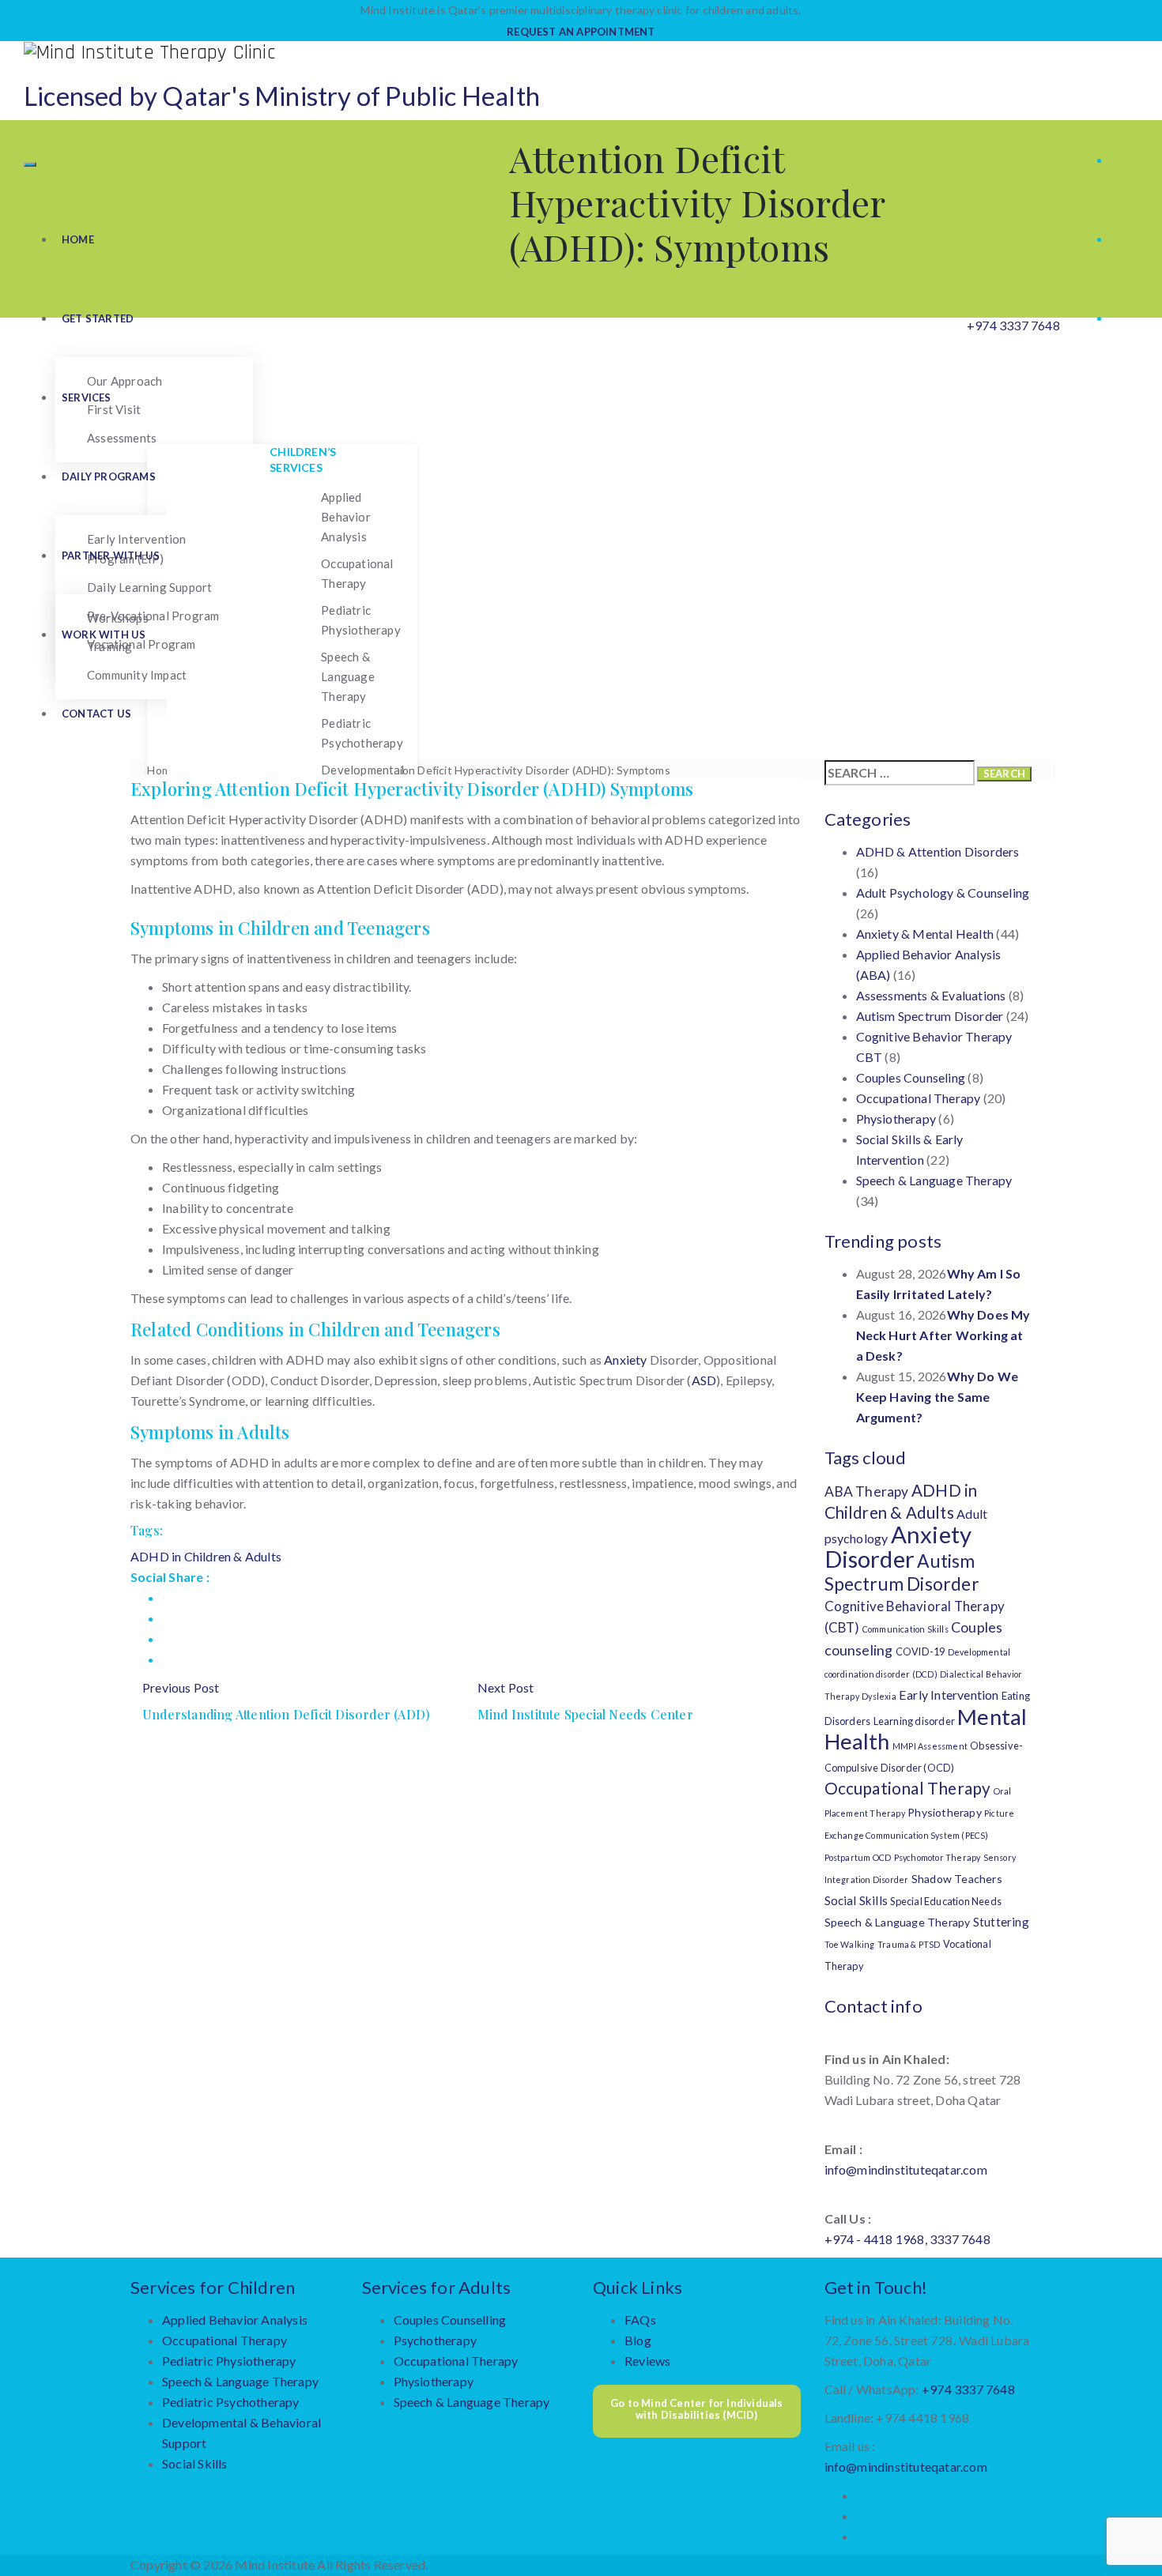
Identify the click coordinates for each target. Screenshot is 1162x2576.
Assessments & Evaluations (931, 995)
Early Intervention (949, 1695)
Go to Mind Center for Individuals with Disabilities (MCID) (697, 2409)
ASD (704, 1380)
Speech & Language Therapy (348, 676)
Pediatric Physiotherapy (361, 620)
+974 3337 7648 (1013, 325)
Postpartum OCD (858, 1857)
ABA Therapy (867, 1491)
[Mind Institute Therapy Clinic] (581, 52)
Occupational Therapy (357, 573)
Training (110, 646)
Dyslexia (879, 1696)
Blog (638, 2340)
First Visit (114, 409)
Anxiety (625, 1360)
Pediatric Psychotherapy (362, 733)
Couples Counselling (450, 2320)
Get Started (98, 318)
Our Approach (124, 381)
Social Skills (856, 1900)
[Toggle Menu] (30, 164)
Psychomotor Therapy (938, 1857)
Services (87, 397)
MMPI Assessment (930, 1746)
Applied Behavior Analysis (346, 517)
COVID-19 (921, 1651)
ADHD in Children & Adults (206, 1556)
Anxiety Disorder (898, 1546)
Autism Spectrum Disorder (930, 1016)
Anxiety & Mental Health (925, 934)
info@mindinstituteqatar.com (906, 2169)
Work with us (104, 635)
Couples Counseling (911, 1077)
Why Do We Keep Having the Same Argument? (938, 1397)
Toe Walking (850, 1944)
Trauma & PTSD (909, 1944)
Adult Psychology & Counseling (943, 893)
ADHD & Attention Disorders (938, 851)
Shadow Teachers (957, 1879)
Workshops (118, 618)
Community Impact (137, 675)
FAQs (640, 2320)
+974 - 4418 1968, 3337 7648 (907, 2239)
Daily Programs (109, 476)
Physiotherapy (896, 1119)
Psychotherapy (436, 2340)
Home (78, 239)
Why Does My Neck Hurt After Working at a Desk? (943, 1335)
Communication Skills (905, 1629)
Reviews (647, 2361)
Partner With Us (111, 555)
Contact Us (96, 714)
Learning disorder (914, 1721)
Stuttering (1001, 1922)
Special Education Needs (946, 1901)
